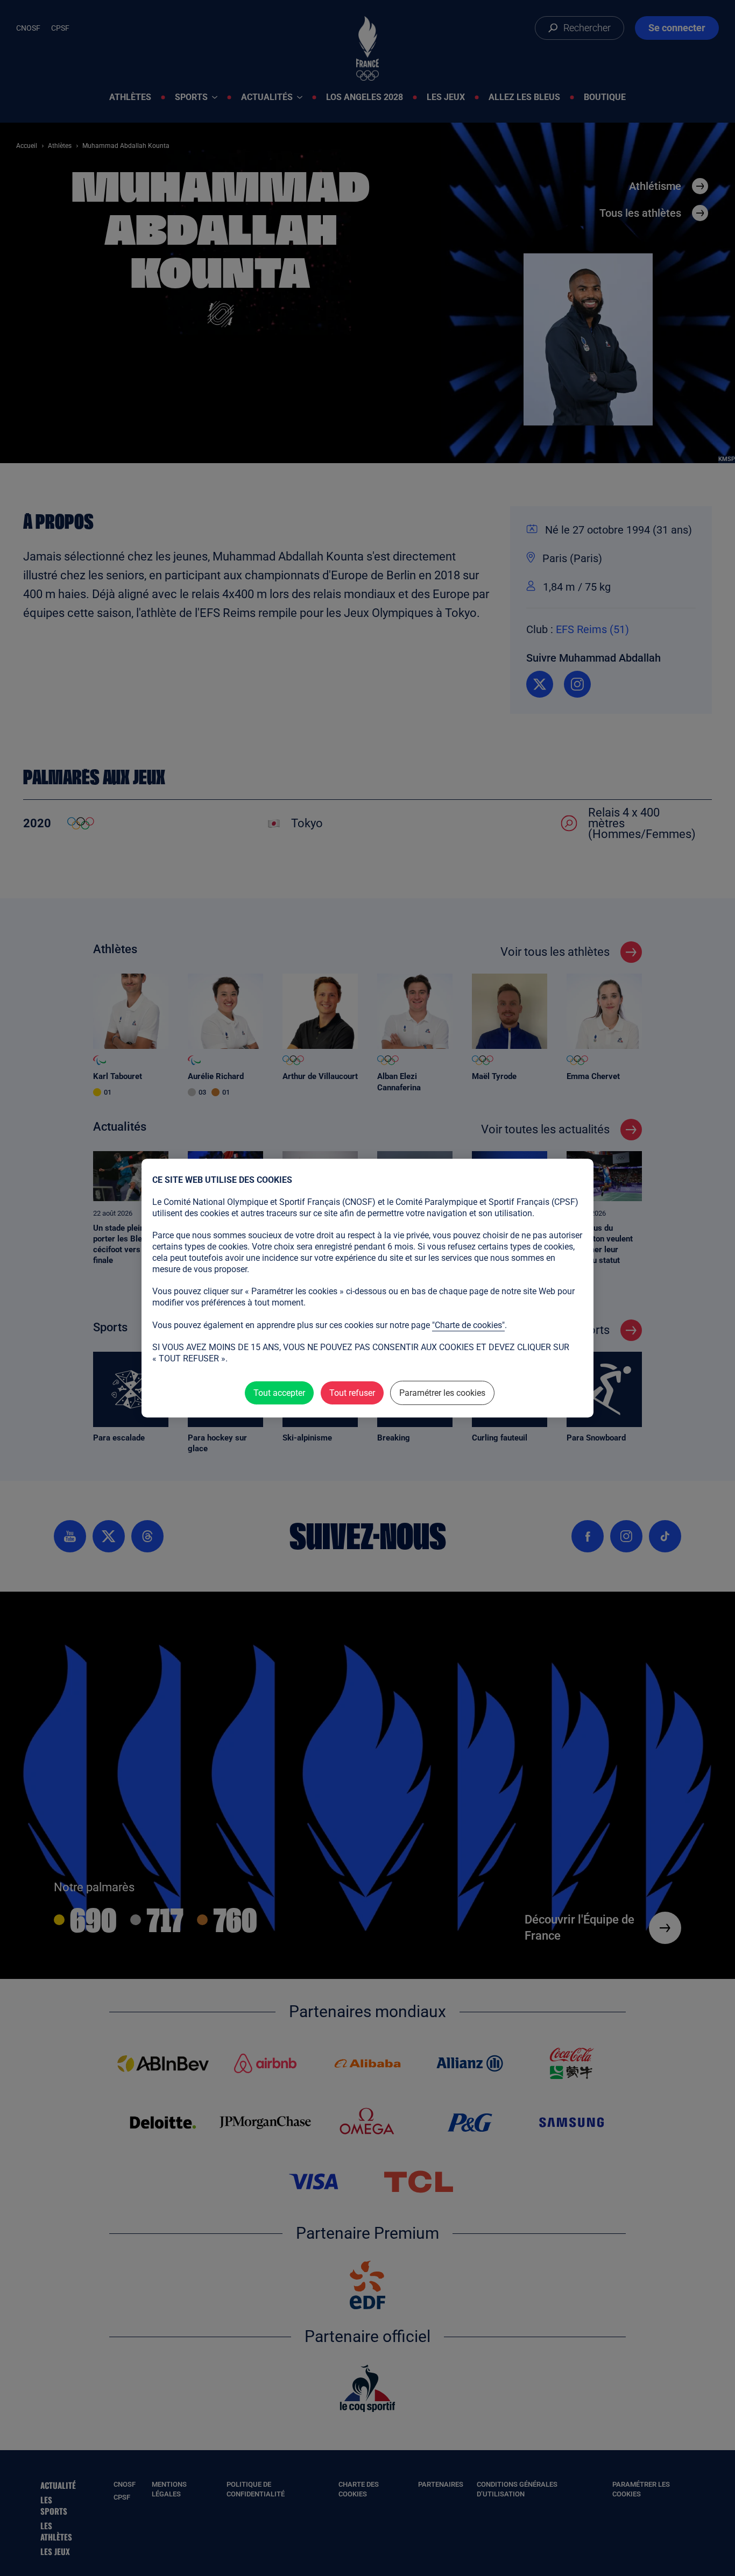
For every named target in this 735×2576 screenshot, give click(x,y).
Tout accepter (279, 1393)
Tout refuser (352, 1393)
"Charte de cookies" (468, 1325)
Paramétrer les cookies (442, 1393)
